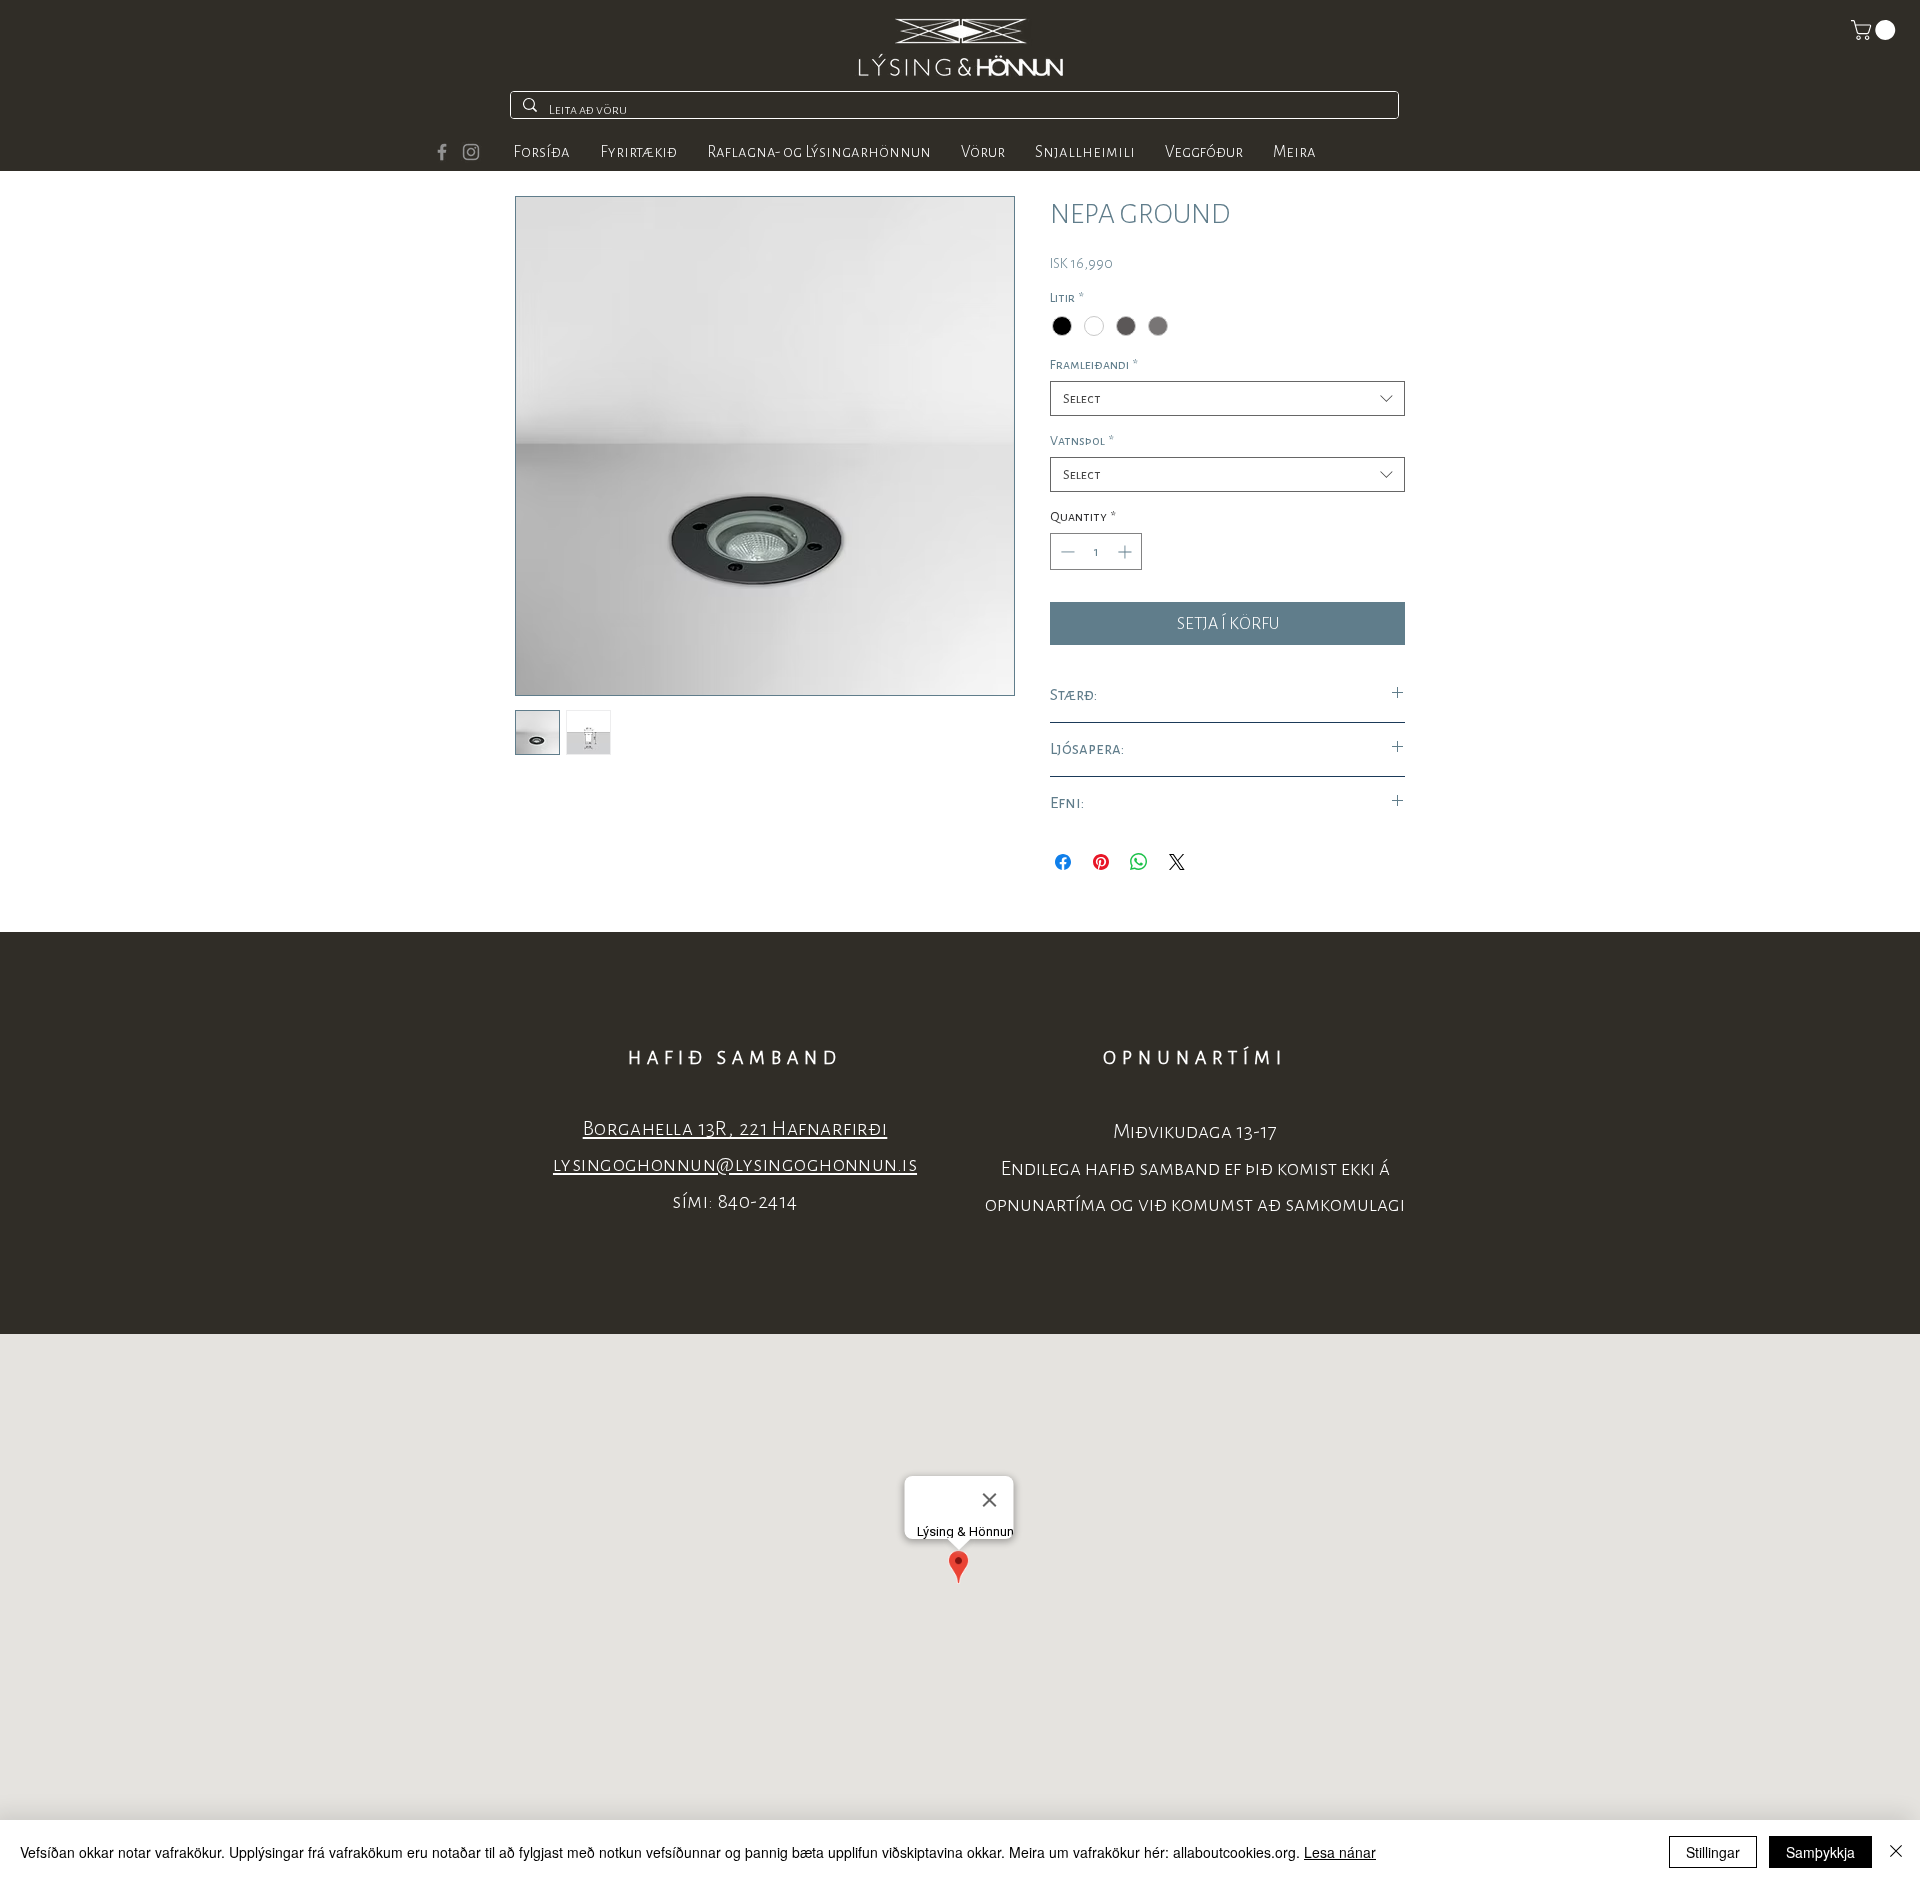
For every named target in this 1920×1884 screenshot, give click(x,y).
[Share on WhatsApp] (1139, 862)
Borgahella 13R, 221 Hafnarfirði (735, 1128)
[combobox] (1227, 398)
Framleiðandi (1094, 364)
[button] (1875, 30)
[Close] (1896, 1852)
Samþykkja (1820, 1852)
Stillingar (1713, 1852)
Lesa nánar (1340, 1852)
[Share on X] (1177, 862)
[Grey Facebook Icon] (442, 152)
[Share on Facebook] (1063, 862)
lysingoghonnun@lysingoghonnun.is (735, 1164)
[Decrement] (1065, 551)
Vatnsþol (1082, 440)
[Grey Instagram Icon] (471, 152)
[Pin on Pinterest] (1101, 862)
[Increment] (1126, 551)
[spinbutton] (1096, 551)
